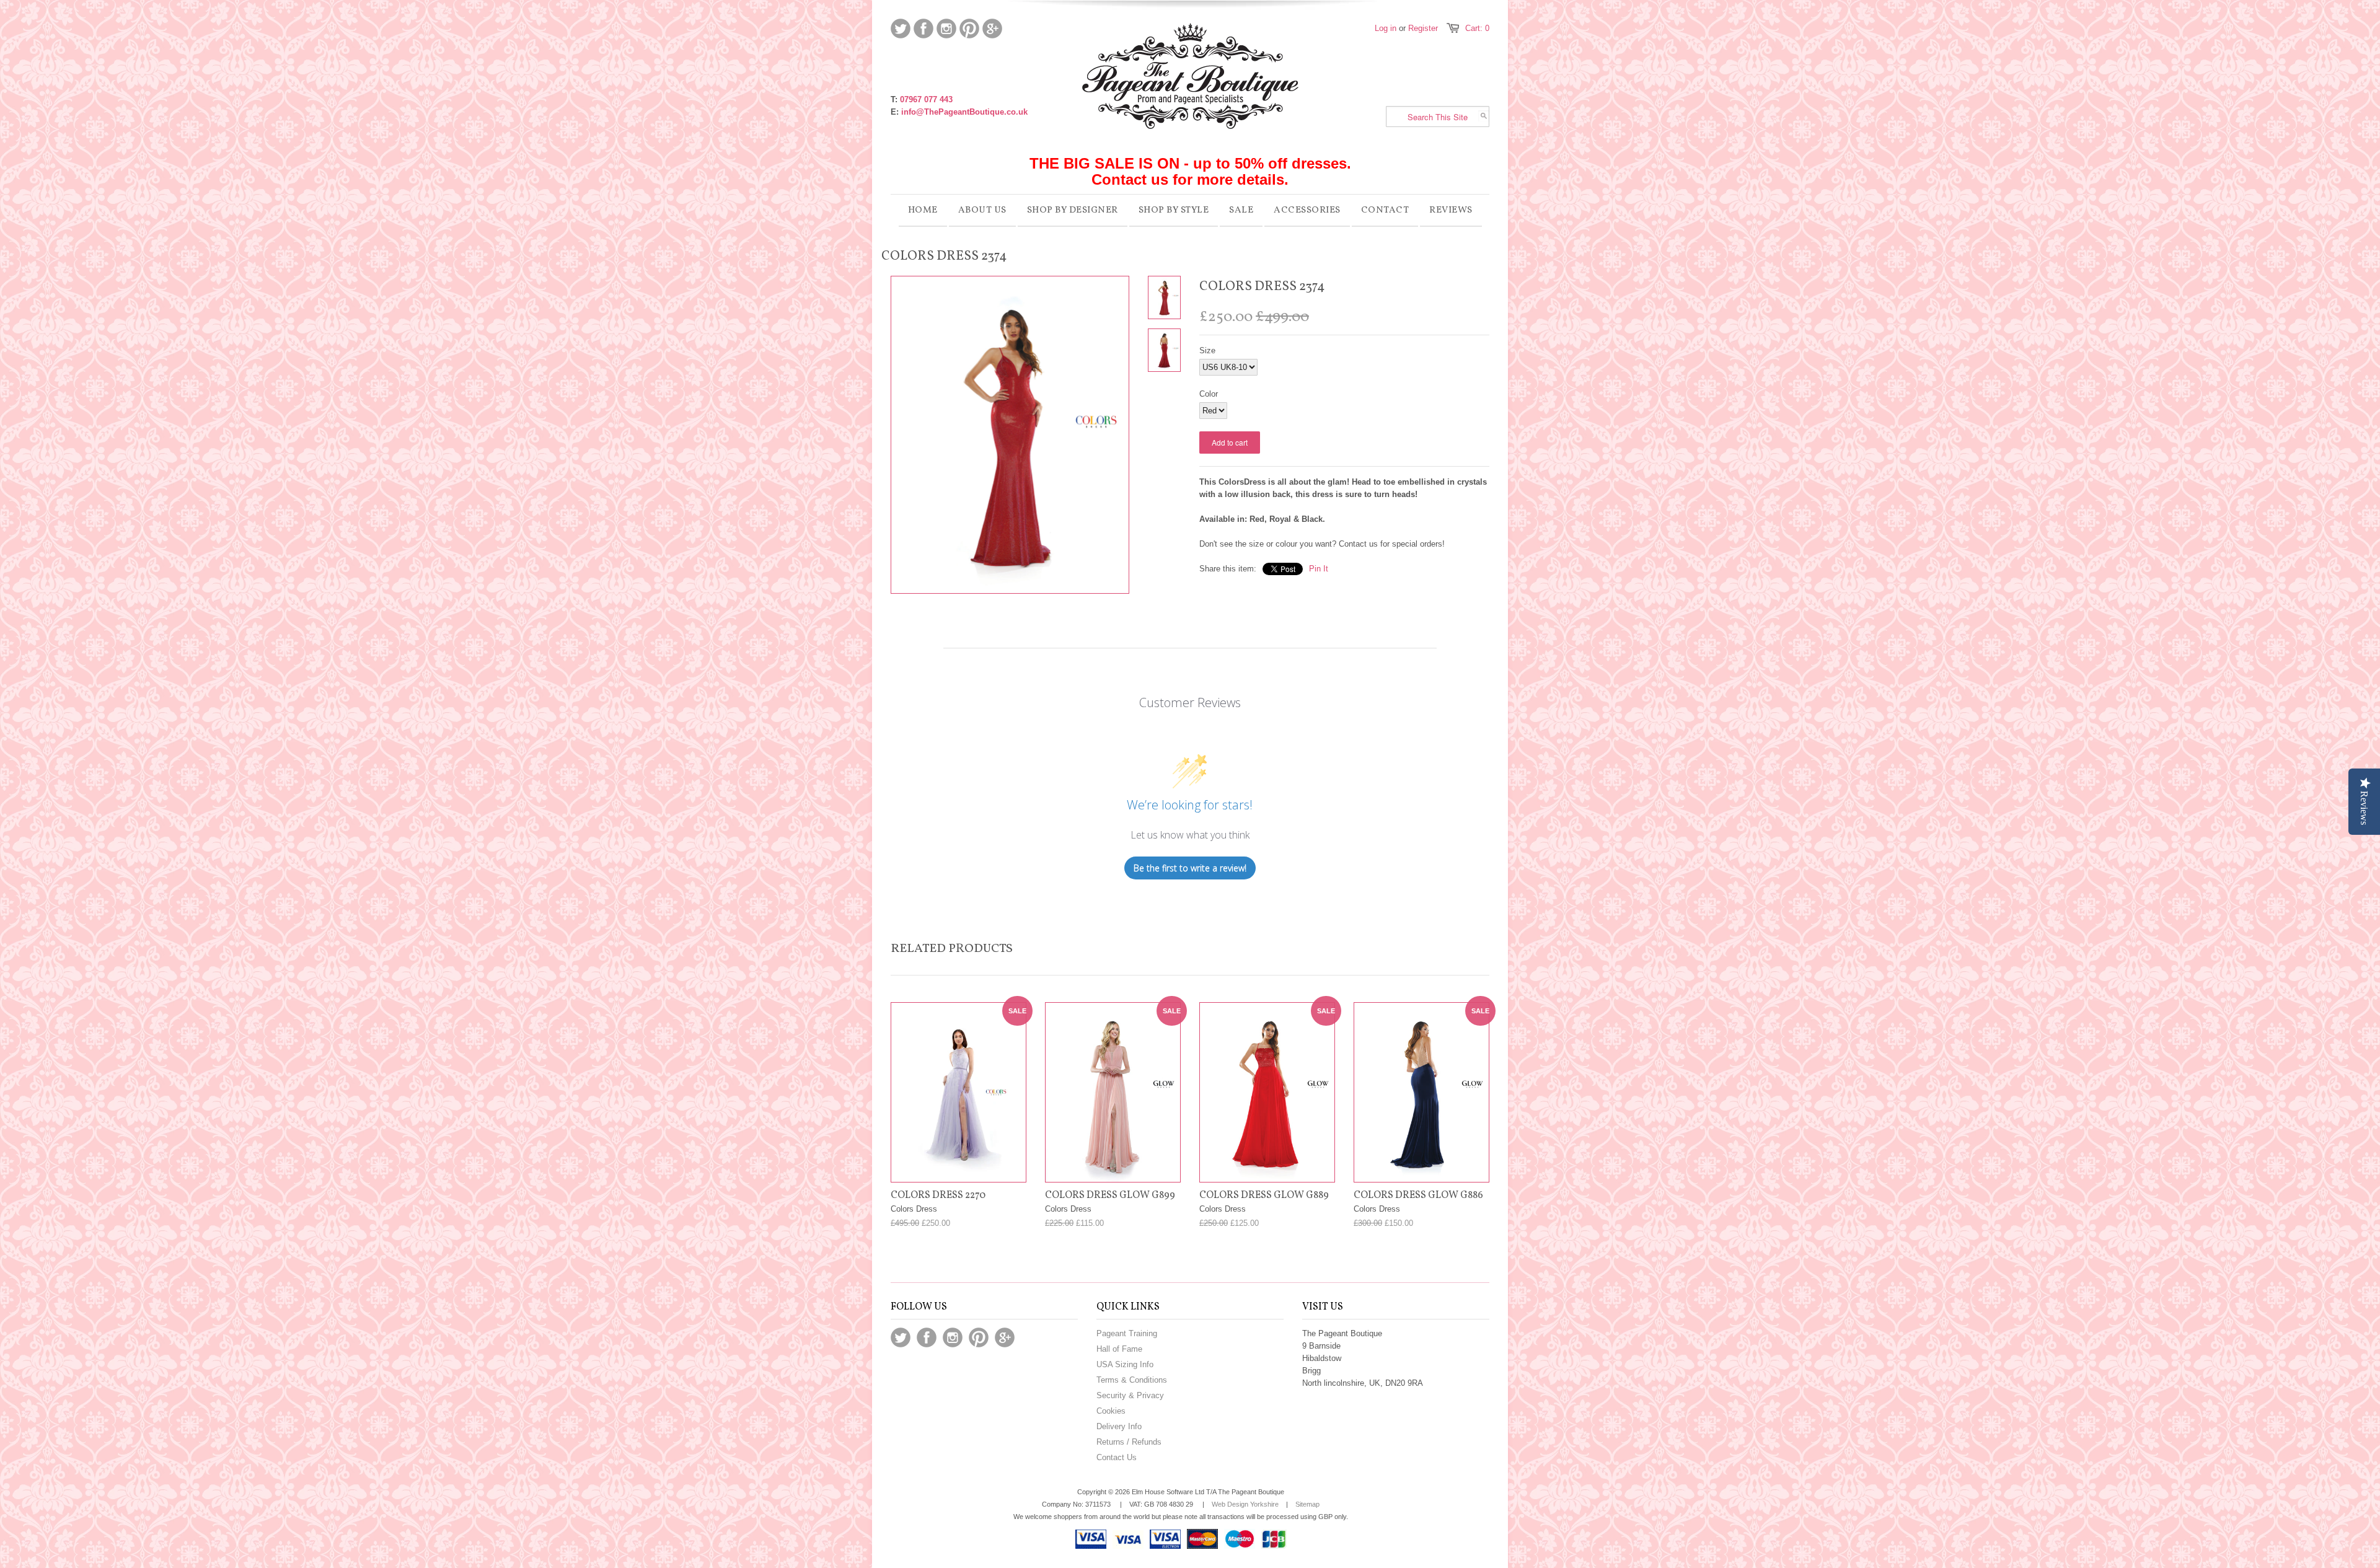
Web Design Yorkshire (1245, 1504)
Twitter (901, 29)
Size (1207, 350)
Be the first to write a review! (1190, 868)
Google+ (992, 29)
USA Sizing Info (1125, 1364)
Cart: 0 (1477, 28)
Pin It (1319, 569)
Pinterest (969, 29)
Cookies (1111, 1411)
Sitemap (1307, 1504)
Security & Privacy (1130, 1395)
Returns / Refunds (1129, 1442)
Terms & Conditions (1132, 1380)
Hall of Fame (1119, 1349)
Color (1209, 394)
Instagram (946, 29)
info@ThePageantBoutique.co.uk (964, 112)
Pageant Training (1127, 1333)
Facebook (923, 29)
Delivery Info (1119, 1426)
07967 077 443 (926, 99)
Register (1423, 28)
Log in (1386, 28)
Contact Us (1117, 1457)
